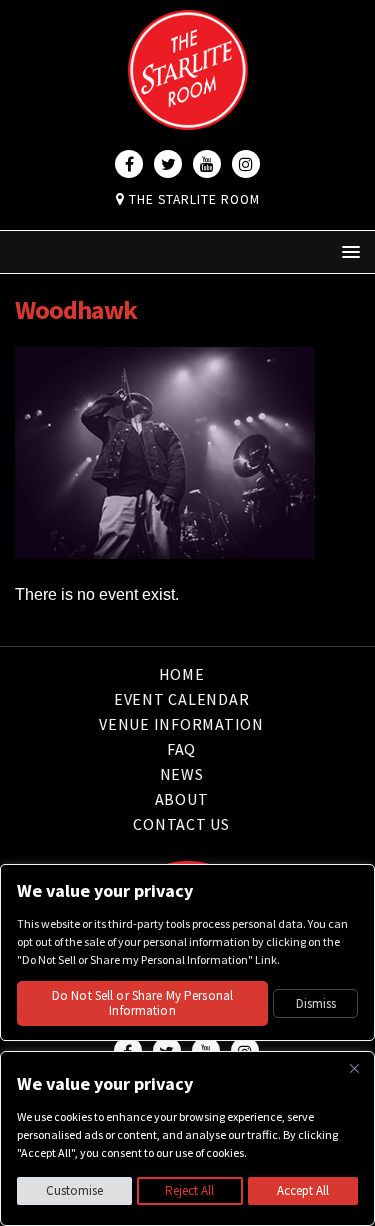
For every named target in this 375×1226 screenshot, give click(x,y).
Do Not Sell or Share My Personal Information (142, 1003)
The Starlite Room (192, 199)
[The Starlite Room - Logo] (188, 116)
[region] (187, 1138)
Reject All (189, 1190)
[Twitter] (168, 164)
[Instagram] (246, 164)
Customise (74, 1190)
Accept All (303, 1190)
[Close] (354, 1068)
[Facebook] (129, 164)
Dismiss (316, 1003)
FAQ (181, 749)
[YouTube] (207, 164)
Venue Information (181, 724)
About (182, 799)
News (182, 774)
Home (182, 675)
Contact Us (181, 824)
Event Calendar (182, 699)
